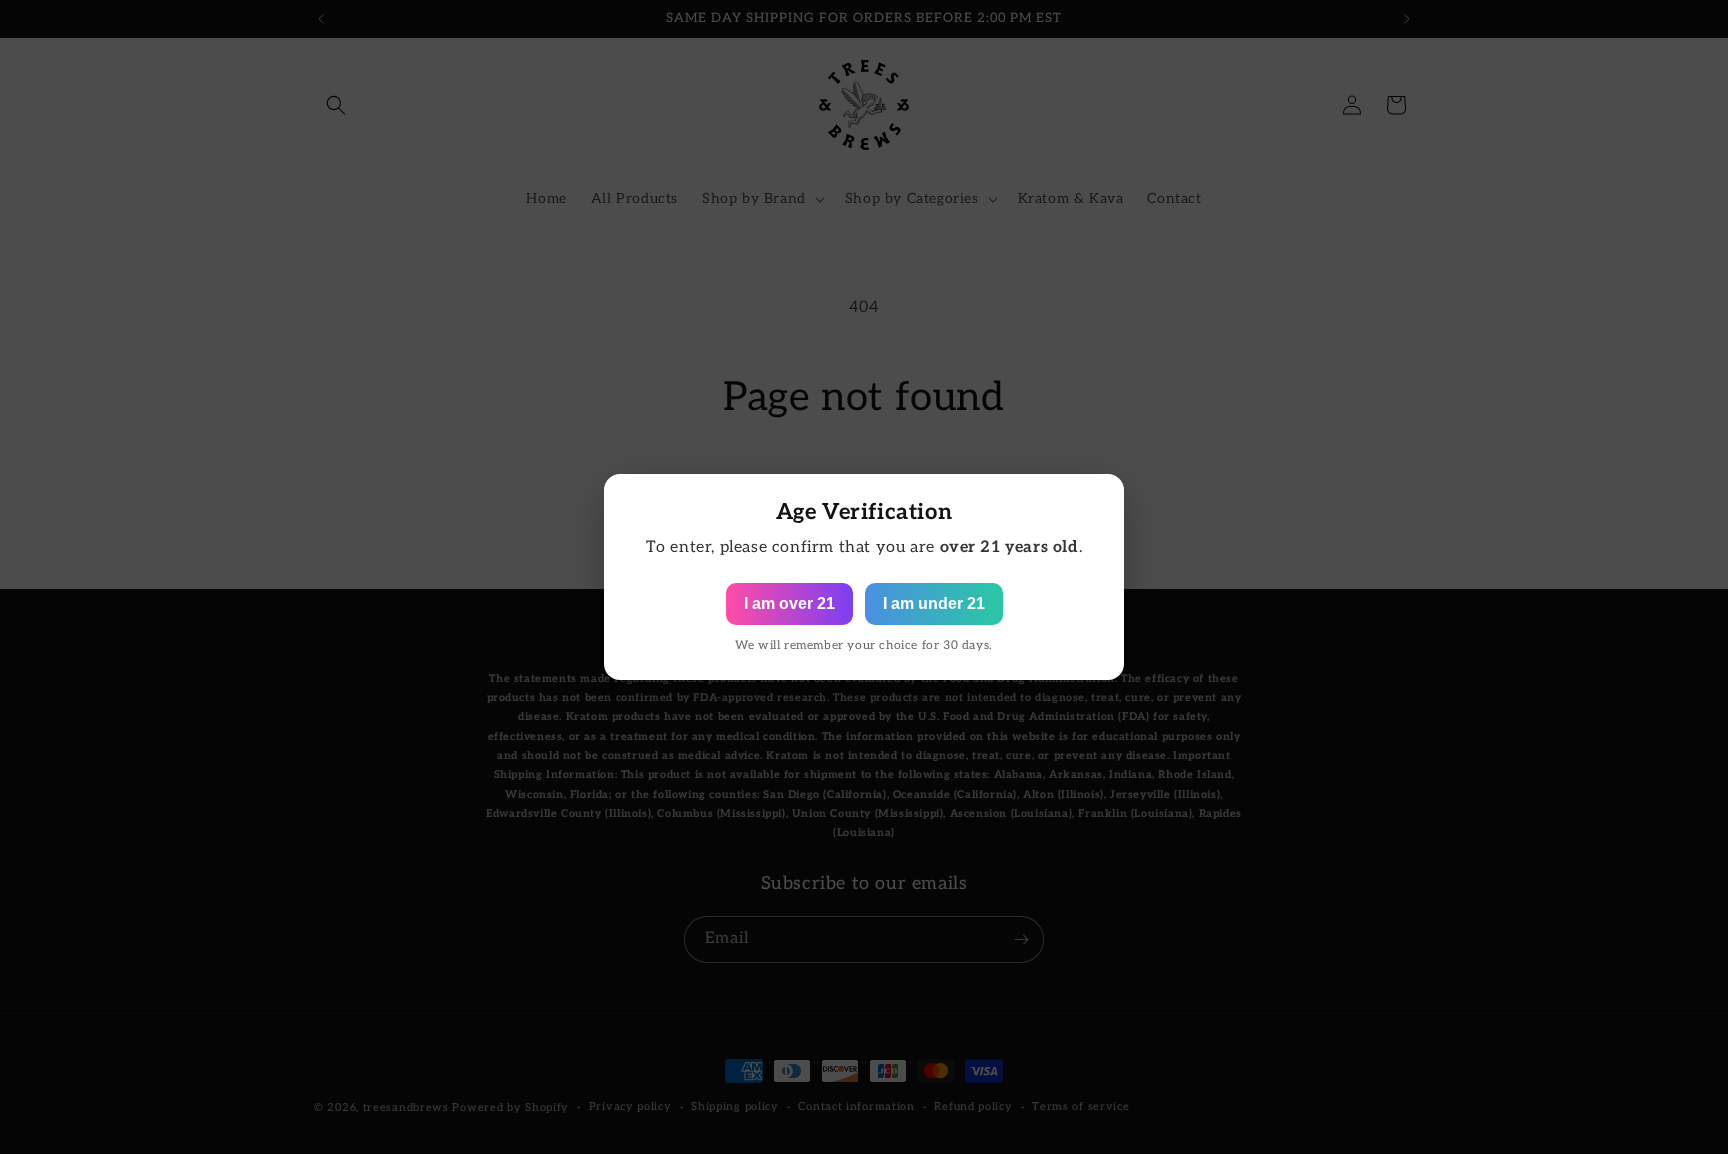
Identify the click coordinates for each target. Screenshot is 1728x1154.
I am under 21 (934, 603)
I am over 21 (789, 603)
